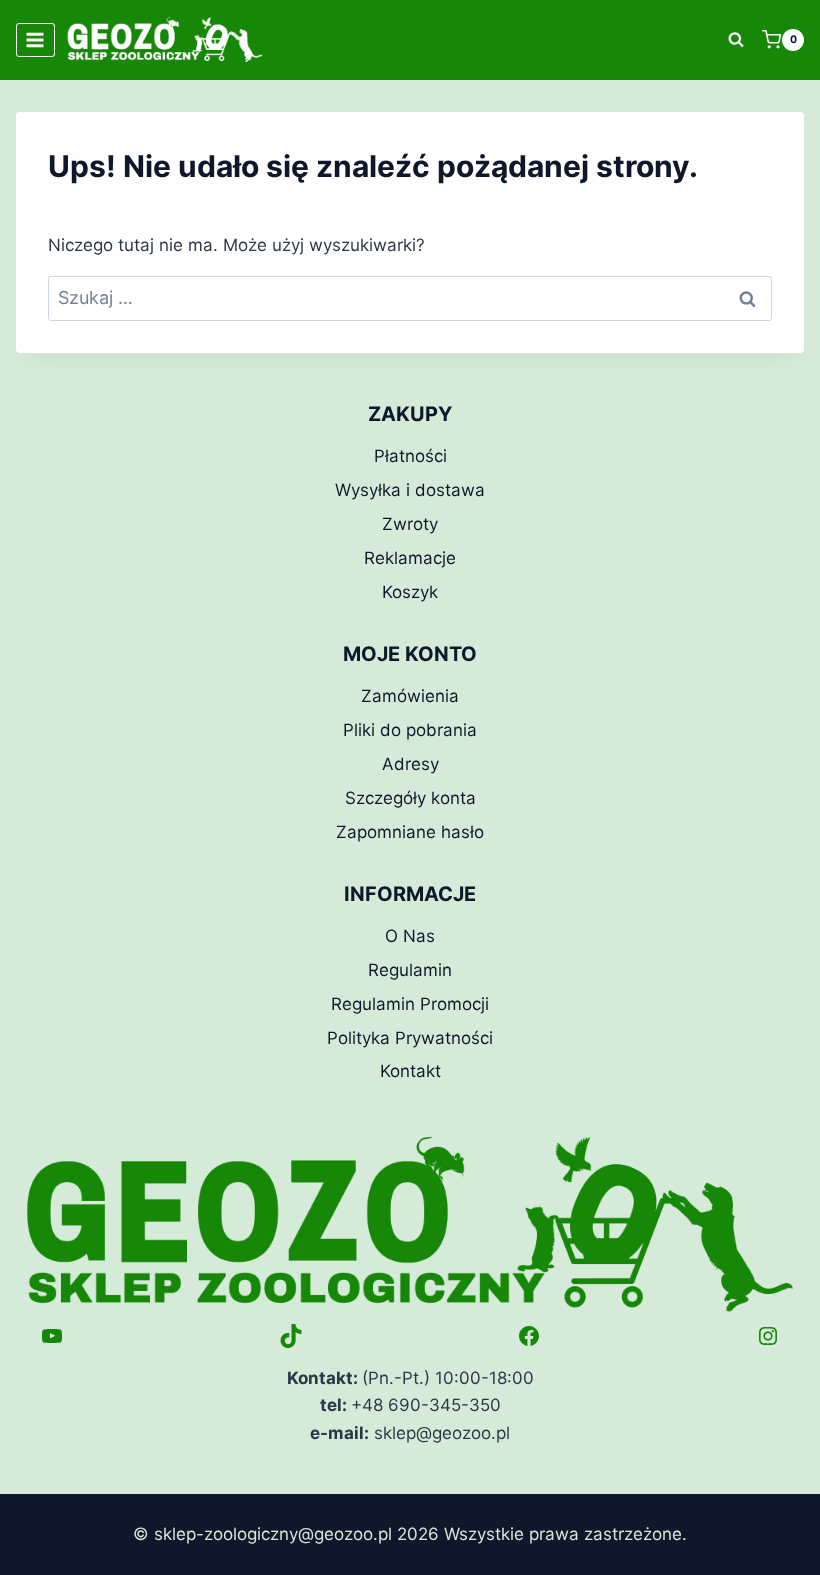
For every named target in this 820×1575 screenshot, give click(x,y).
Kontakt (410, 1071)
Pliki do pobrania (410, 730)
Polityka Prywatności (410, 1038)
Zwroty (410, 524)
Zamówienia (410, 696)
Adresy (410, 764)
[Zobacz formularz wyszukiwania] (736, 40)
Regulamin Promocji (410, 1004)
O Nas (410, 936)
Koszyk (410, 592)
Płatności (410, 456)
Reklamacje (410, 558)
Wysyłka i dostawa (410, 490)
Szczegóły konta (410, 798)
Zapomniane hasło (410, 832)
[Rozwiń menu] (35, 39)
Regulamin (410, 970)
